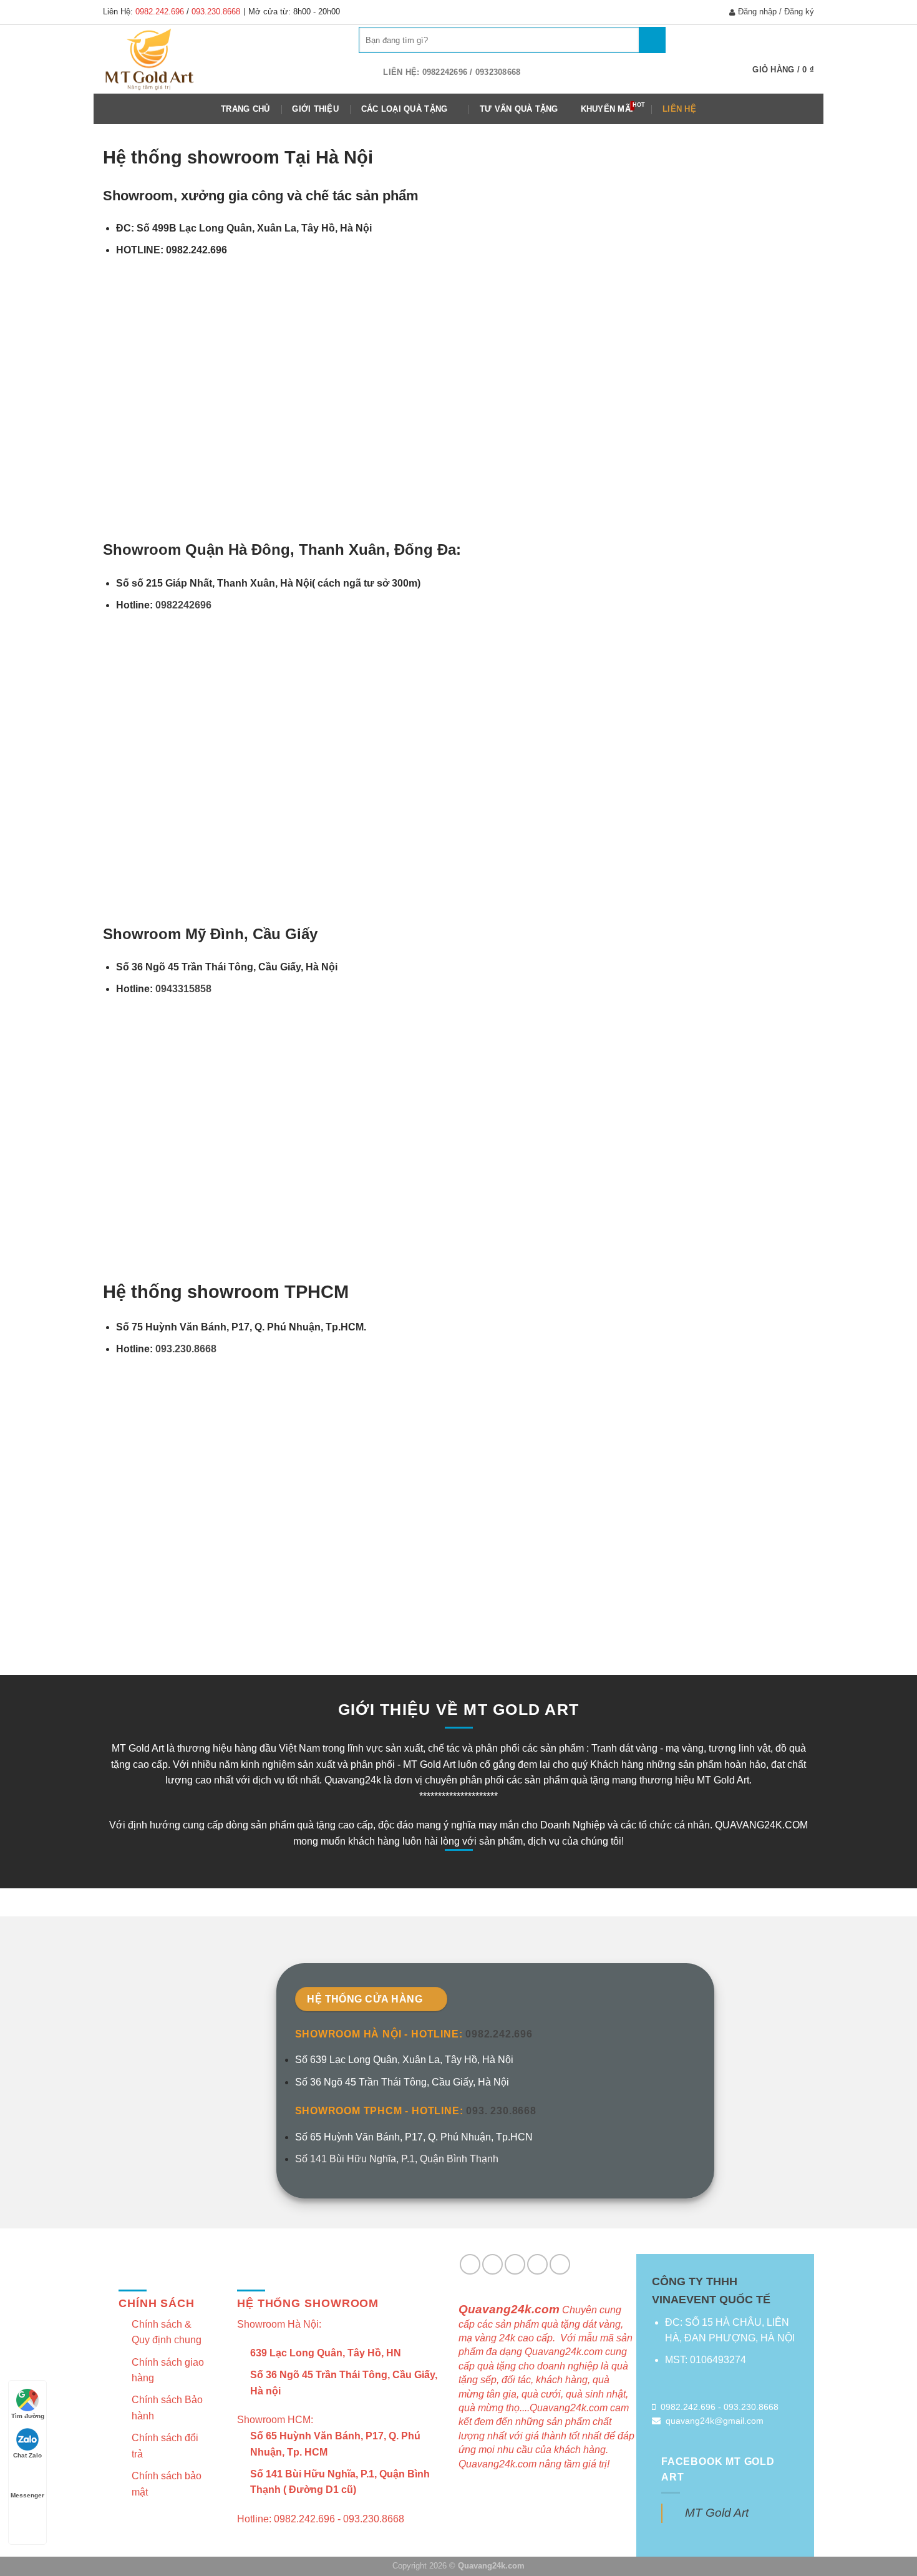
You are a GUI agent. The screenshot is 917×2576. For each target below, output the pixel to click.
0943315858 (183, 989)
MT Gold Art (717, 2513)
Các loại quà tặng (404, 109)
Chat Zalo (27, 2455)
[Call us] (515, 2264)
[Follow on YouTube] (560, 2264)
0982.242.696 (160, 12)
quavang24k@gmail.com (715, 2421)
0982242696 (185, 605)
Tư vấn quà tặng (519, 109)
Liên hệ (679, 109)
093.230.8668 (216, 12)
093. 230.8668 (501, 2111)
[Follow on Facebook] (470, 2264)
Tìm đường (28, 2416)
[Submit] (652, 40)
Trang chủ (245, 109)
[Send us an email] (492, 2264)
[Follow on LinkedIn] (537, 2264)
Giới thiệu (315, 109)
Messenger (27, 2495)
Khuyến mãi (607, 109)
